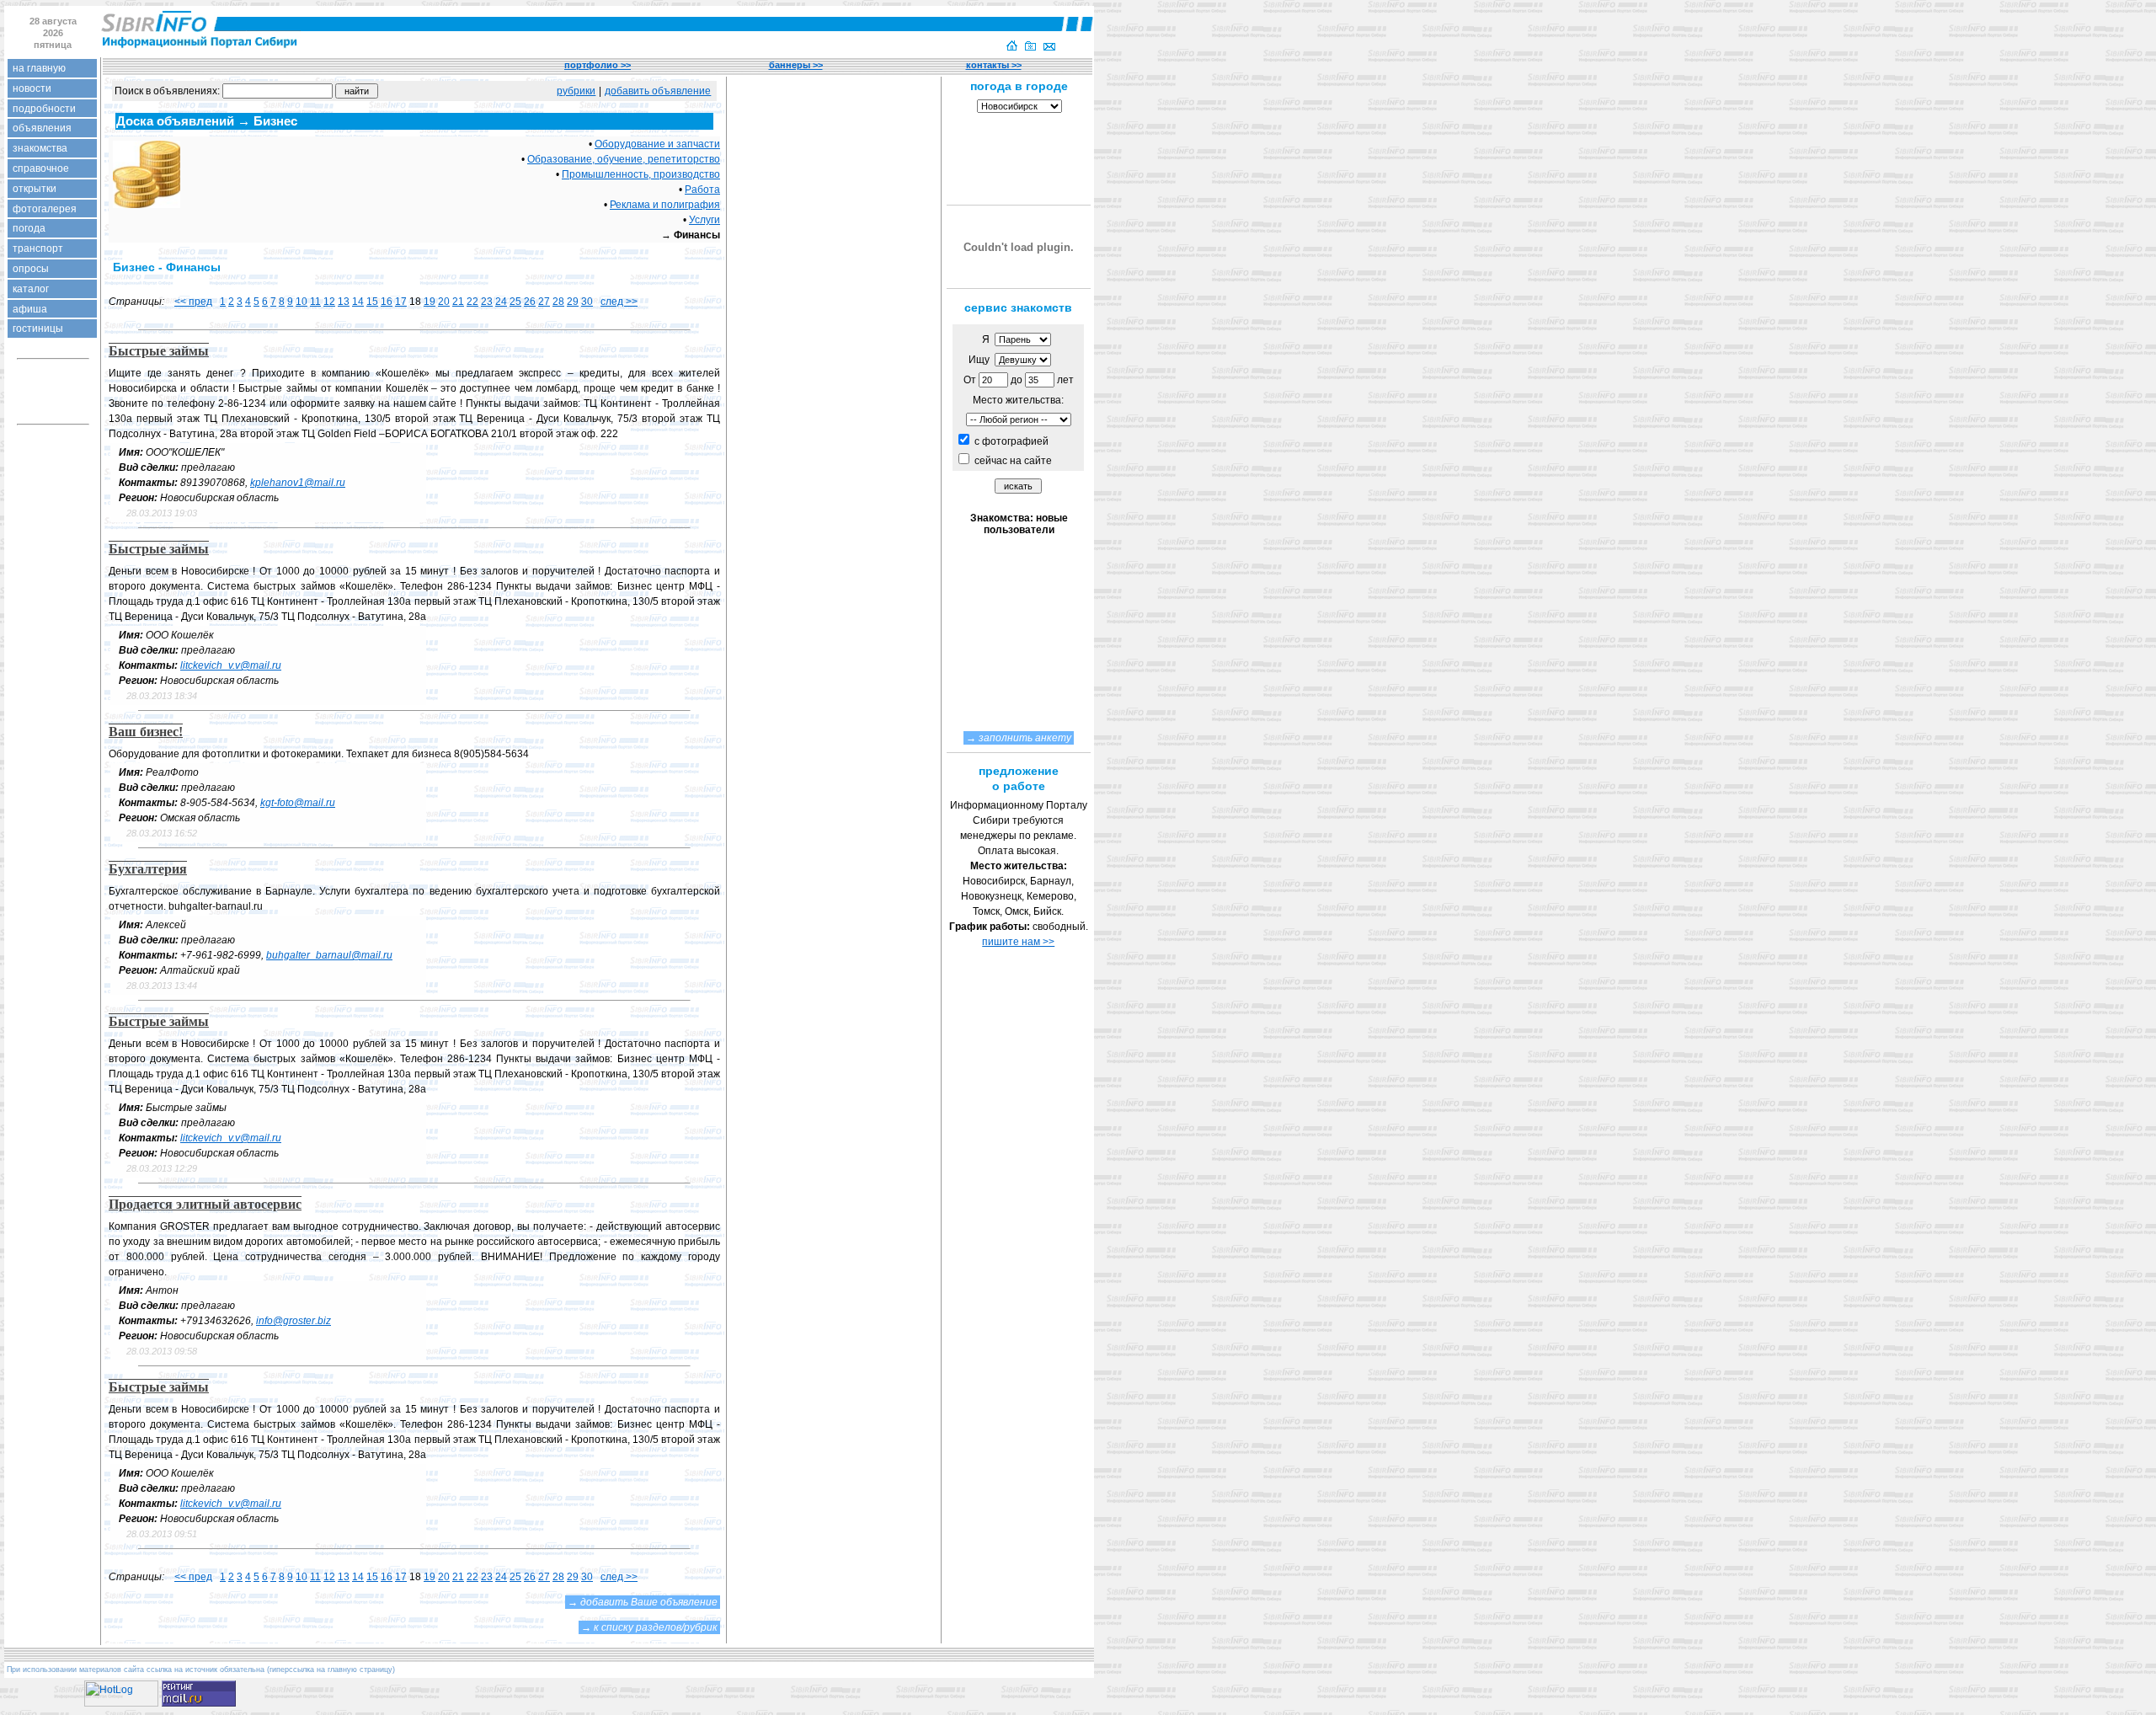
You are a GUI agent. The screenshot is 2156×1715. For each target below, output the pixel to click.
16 (387, 302)
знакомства (40, 148)
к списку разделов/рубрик (656, 1627)
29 (573, 302)
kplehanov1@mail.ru (298, 483)
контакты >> (994, 65)
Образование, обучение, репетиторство (624, 159)
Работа (702, 190)
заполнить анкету (1025, 738)
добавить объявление (658, 91)
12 (329, 302)
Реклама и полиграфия (665, 205)
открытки (35, 189)
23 (487, 302)
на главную (39, 68)
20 (444, 302)
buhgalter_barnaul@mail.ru (329, 955)
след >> (619, 302)
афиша (30, 309)
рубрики (576, 91)
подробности (44, 109)
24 (501, 302)
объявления (42, 128)
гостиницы (38, 329)
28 (558, 302)
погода (29, 228)
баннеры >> (796, 65)
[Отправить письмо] (1049, 47)
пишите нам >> (1018, 942)
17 (401, 302)
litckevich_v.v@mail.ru (231, 665)
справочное (41, 168)
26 (530, 302)
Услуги (704, 220)
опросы (31, 269)
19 (430, 302)
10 (302, 302)
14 (358, 302)
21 (458, 302)
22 (472, 302)
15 (372, 302)
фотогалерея (45, 209)
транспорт (38, 248)
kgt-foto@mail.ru (298, 803)
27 (544, 302)
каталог (31, 289)
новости (32, 88)
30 (587, 302)
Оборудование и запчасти (657, 144)
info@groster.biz (294, 1321)
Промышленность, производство (641, 174)
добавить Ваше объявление (649, 1602)
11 (315, 302)
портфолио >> (598, 65)
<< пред (193, 302)
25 (515, 302)
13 (344, 302)
